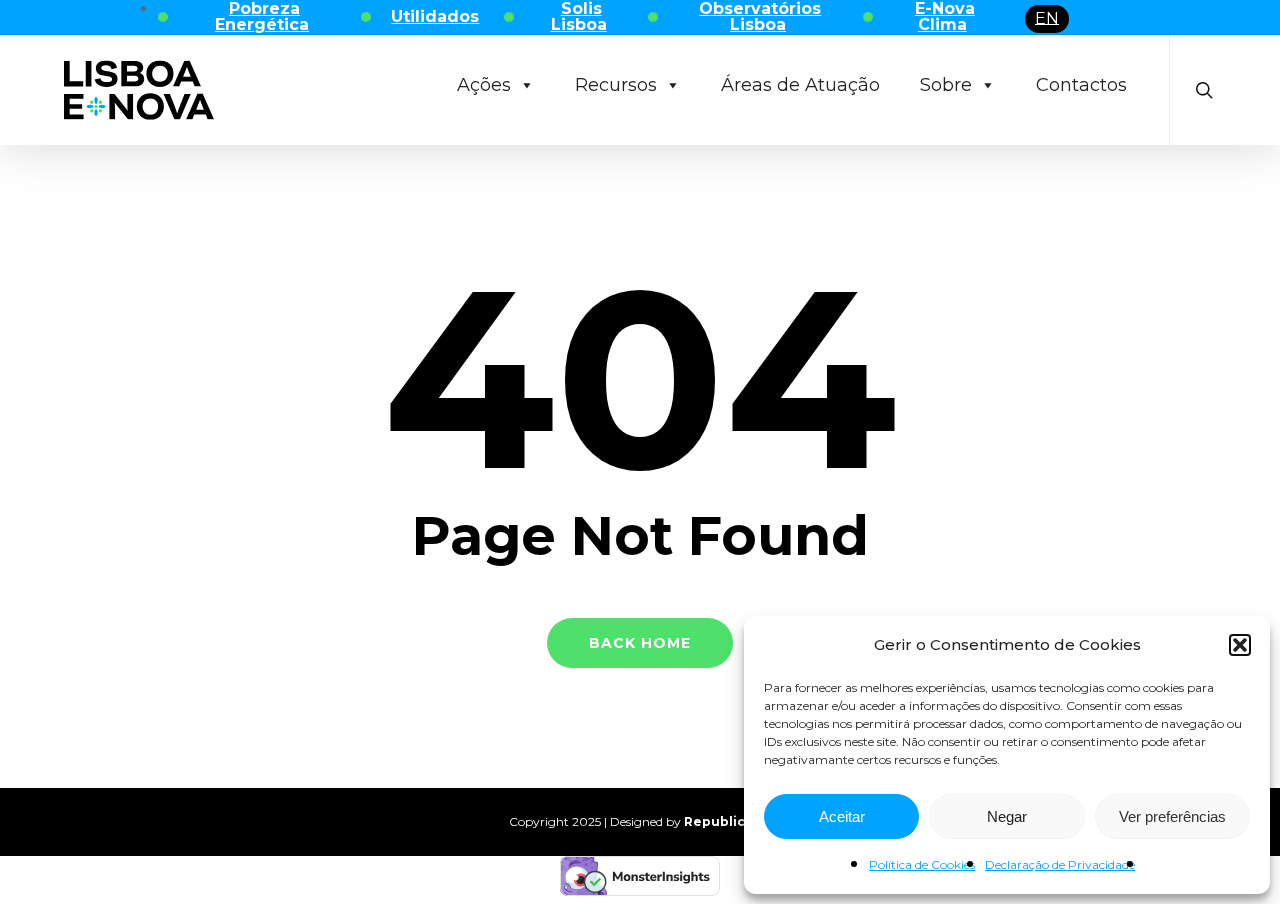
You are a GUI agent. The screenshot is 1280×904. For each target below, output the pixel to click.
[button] (1240, 645)
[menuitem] (1047, 19)
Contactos (1081, 85)
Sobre (946, 85)
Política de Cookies (922, 864)
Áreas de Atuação (800, 85)
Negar (1007, 816)
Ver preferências (1172, 816)
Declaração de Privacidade (1060, 864)
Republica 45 (728, 821)
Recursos (616, 85)
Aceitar (842, 816)
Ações (484, 85)
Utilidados (435, 16)
